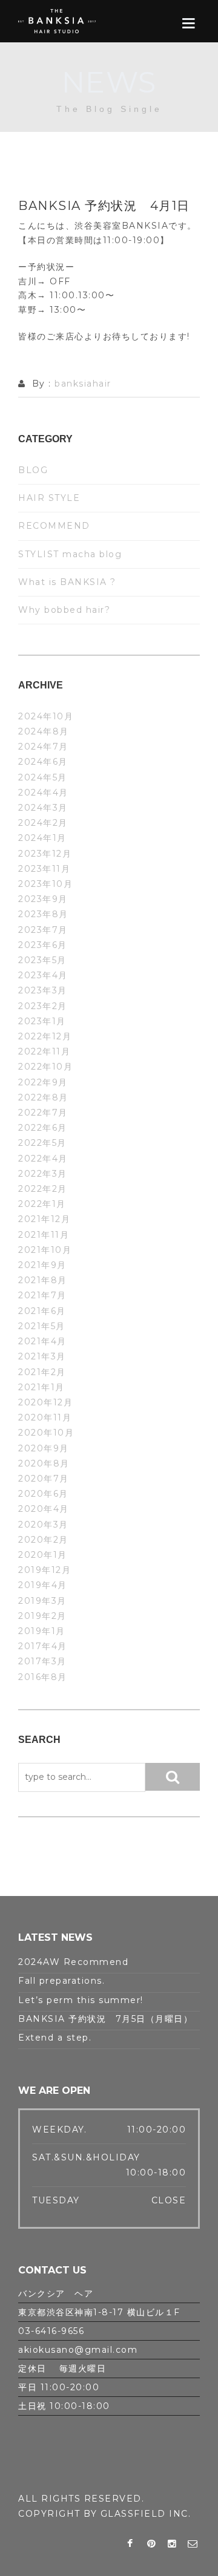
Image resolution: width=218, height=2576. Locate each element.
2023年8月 (43, 914)
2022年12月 (45, 1036)
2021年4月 (42, 1341)
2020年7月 (44, 1479)
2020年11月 (45, 1417)
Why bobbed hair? (64, 610)
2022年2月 (43, 1189)
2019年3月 (42, 1601)
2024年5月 (43, 777)
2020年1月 (43, 1555)
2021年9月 (42, 1265)
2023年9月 (43, 899)
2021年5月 (42, 1326)
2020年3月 (43, 1525)
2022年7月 (43, 1113)
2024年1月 (42, 838)
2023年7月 (43, 930)
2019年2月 (42, 1616)
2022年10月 (45, 1067)
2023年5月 (42, 960)
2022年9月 (43, 1082)
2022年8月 (43, 1097)
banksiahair (83, 384)
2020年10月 (46, 1433)
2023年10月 (45, 884)
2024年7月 (43, 747)
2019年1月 (42, 1631)
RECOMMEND (54, 526)
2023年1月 (42, 1021)
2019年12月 (45, 1570)
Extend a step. (55, 2038)
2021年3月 (42, 1356)
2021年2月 (42, 1372)
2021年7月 (42, 1295)
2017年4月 (43, 1646)
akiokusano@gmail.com (78, 2350)
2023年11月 (44, 869)
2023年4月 (43, 975)
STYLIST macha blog (70, 554)
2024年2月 (43, 823)
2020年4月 (44, 1509)
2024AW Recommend (73, 1962)
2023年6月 (43, 945)
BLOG (33, 470)
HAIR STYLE (49, 498)
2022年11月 (44, 1051)
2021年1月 (41, 1387)
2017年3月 (42, 1661)
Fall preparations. (61, 1981)
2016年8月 (43, 1677)
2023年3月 (43, 990)
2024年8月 (44, 731)
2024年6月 (43, 762)
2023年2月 (43, 1006)
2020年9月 (44, 1448)
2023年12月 (45, 854)
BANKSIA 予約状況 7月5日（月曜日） (105, 2019)
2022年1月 (42, 1204)
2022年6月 (43, 1128)
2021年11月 (44, 1235)
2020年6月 (43, 1494)
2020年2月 (43, 1540)
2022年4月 (43, 1159)
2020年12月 (45, 1402)
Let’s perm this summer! (81, 2000)
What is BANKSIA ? (67, 582)
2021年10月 (45, 1250)
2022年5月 (42, 1143)
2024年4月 (43, 793)
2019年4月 (43, 1585)
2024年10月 (46, 716)
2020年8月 (44, 1463)
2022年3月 (43, 1174)
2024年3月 (43, 808)
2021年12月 (44, 1219)
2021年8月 (43, 1280)
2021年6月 (42, 1311)
